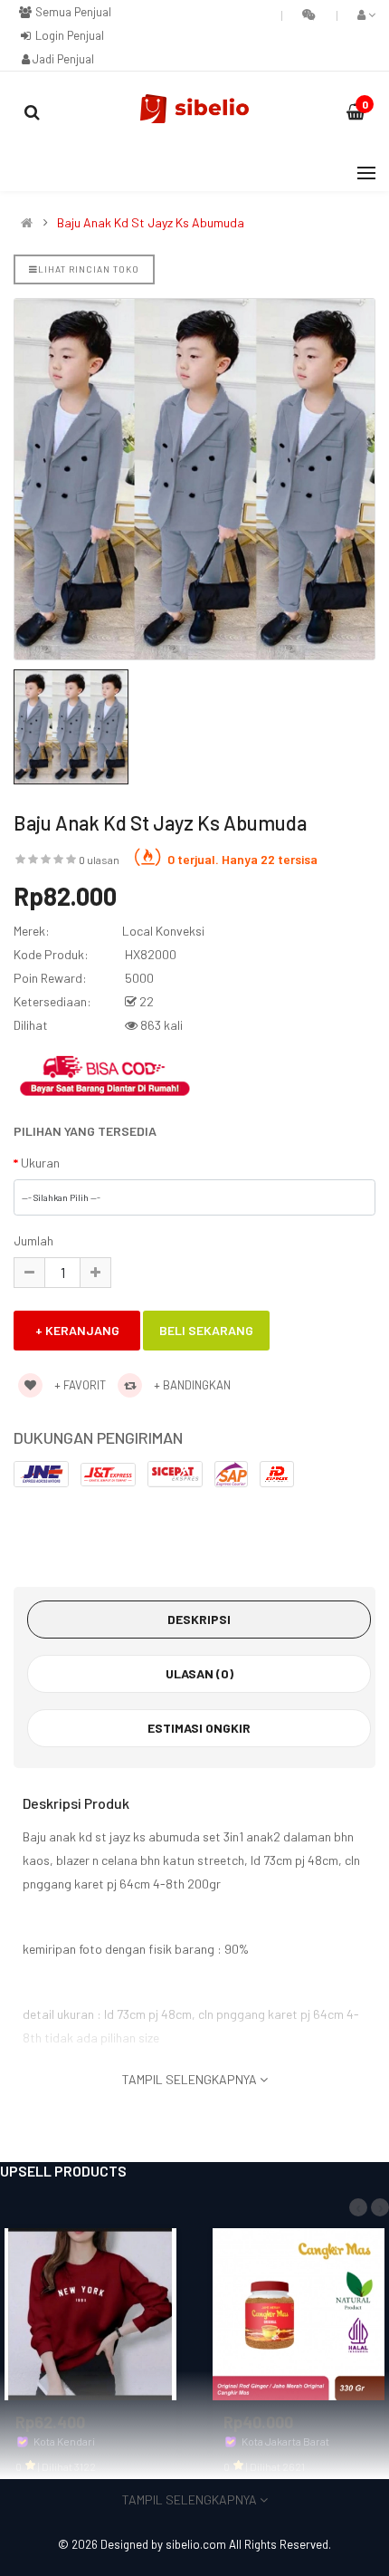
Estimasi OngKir (199, 1728)
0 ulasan (99, 860)
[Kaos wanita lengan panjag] (90, 2312)
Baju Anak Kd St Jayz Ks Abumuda (151, 223)
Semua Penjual (72, 12)
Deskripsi (199, 1619)
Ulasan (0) (199, 1673)
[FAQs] (309, 14)
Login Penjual (68, 35)
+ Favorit (79, 1385)
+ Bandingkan (191, 1385)
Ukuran (40, 1163)
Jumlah (33, 1240)
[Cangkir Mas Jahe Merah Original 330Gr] (299, 2312)
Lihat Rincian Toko (89, 269)
